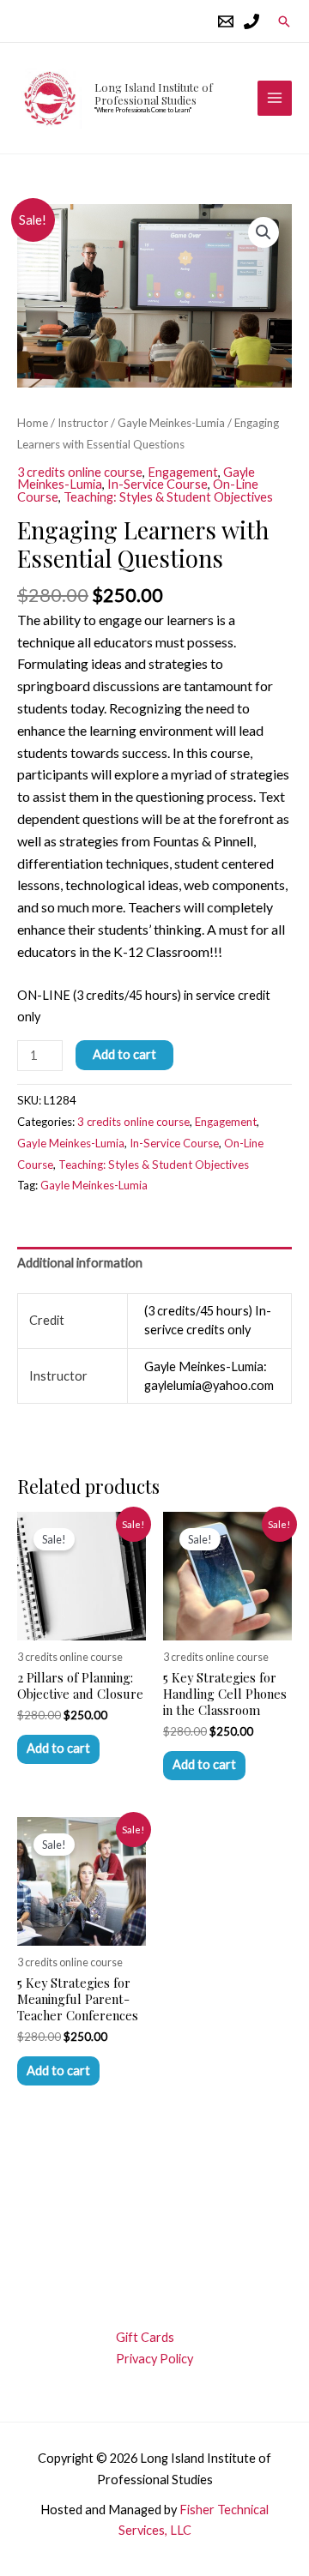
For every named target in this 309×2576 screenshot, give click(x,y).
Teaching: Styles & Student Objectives (168, 497)
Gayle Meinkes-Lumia (171, 423)
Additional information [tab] (80, 1263)
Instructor (83, 423)
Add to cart (124, 1054)
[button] (284, 21)
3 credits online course (80, 472)
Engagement (183, 472)
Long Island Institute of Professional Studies (154, 93)
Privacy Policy (154, 2359)
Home (33, 423)
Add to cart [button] (58, 1748)
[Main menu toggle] (275, 98)
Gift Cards (145, 2337)
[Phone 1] (251, 21)
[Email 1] (226, 21)
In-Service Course (158, 484)
